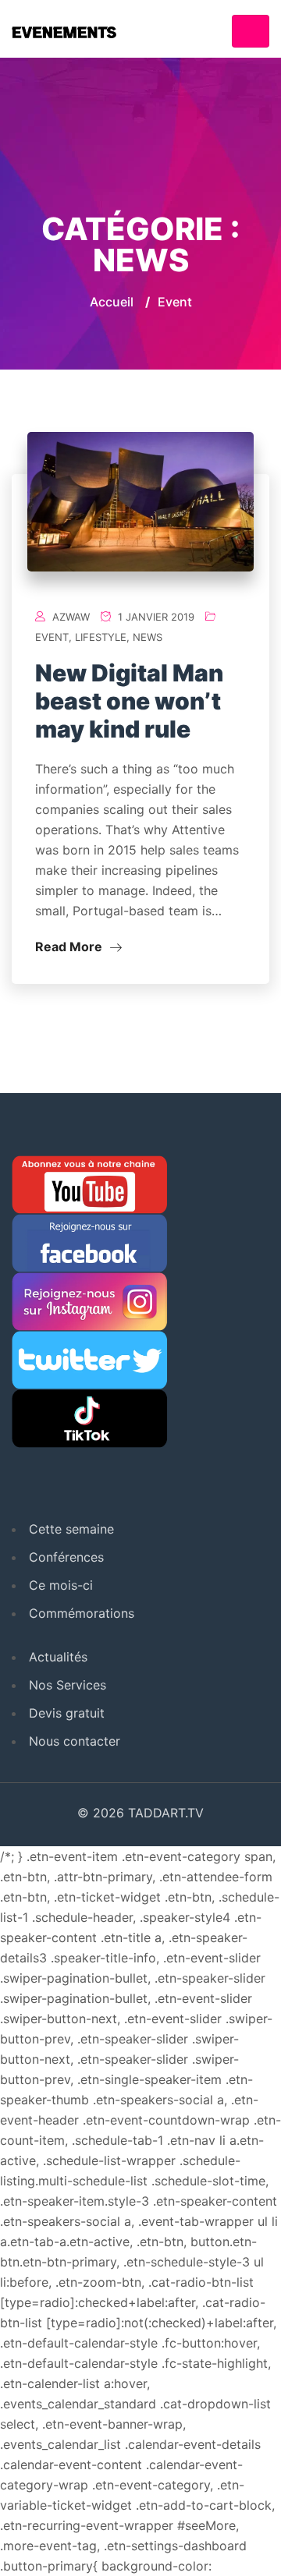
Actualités (58, 1657)
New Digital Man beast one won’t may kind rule (129, 701)
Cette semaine (71, 1529)
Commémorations (82, 1613)
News (148, 637)
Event (52, 637)
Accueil (112, 302)
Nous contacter (75, 1741)
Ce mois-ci (61, 1585)
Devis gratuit (67, 1713)
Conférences (66, 1557)
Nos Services (68, 1685)
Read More (70, 947)
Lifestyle (101, 637)
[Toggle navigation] (251, 31)
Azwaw (71, 617)
